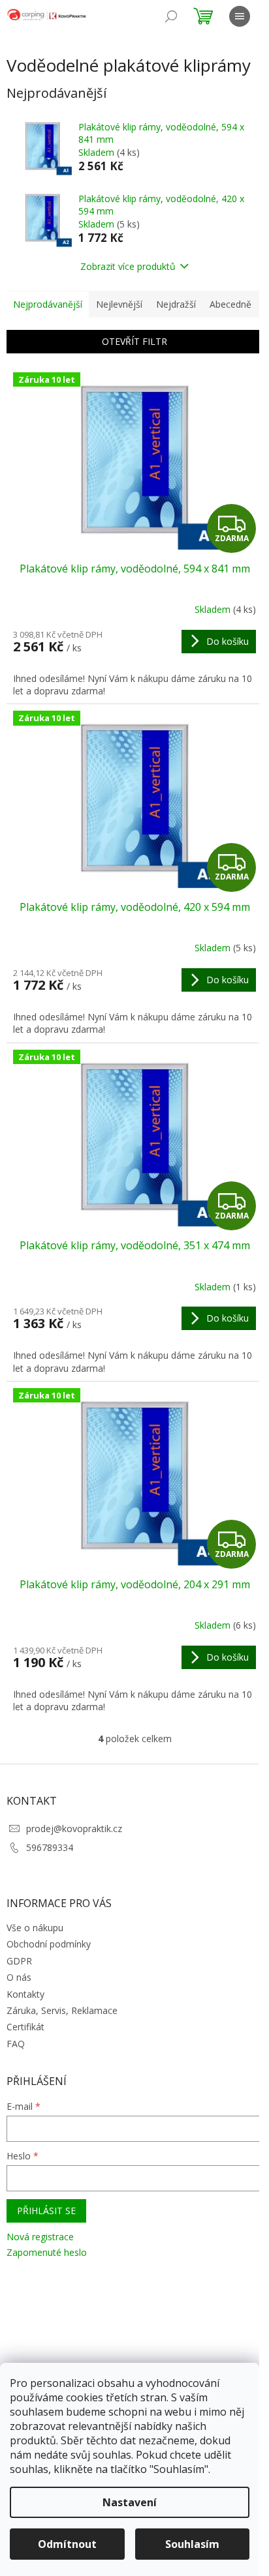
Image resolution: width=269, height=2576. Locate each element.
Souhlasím (192, 2544)
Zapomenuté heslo (47, 2252)
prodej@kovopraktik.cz (74, 1828)
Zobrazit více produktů (128, 266)
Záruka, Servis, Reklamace (62, 2010)
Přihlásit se (46, 2211)
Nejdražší (176, 304)
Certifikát (25, 2027)
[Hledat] (171, 16)
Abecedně (230, 304)
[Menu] (240, 16)
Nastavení (130, 2502)
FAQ (16, 2044)
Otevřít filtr (134, 341)
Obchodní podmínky (49, 1944)
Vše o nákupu (35, 1928)
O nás (19, 1977)
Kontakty (25, 1994)
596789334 (50, 1847)
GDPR (19, 1961)
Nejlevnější (119, 304)
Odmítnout (67, 2544)
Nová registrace (40, 2237)
